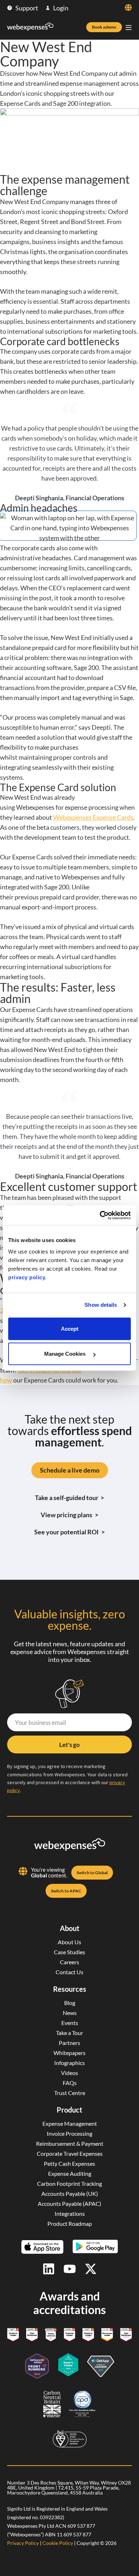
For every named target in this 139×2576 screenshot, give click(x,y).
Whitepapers (69, 2053)
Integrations (70, 2213)
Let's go (69, 1745)
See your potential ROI (69, 1532)
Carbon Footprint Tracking (69, 2183)
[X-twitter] (91, 2269)
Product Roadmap (70, 2223)
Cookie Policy (58, 2543)
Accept (70, 1329)
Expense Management (70, 2123)
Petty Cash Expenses (69, 2163)
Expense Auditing (70, 2173)
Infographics (69, 2063)
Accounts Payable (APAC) (69, 2203)
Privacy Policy (23, 2543)
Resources (70, 1989)
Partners (69, 2043)
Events (70, 2023)
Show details (101, 1305)
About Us (69, 1942)
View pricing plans (69, 1515)
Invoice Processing (69, 2133)
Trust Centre (70, 2093)
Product (69, 2110)
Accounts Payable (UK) (70, 2193)
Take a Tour (69, 2033)
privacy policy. (27, 1277)
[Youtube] (70, 2269)
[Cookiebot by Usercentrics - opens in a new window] (100, 1215)
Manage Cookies (66, 1354)
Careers (69, 1962)
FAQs (70, 2083)
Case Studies (69, 1952)
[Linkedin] (49, 2269)
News (70, 2013)
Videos (69, 2073)
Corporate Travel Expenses (70, 2153)
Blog (70, 2003)
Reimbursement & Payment (70, 2143)
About (70, 1928)
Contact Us (69, 1972)
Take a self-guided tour (70, 1498)
